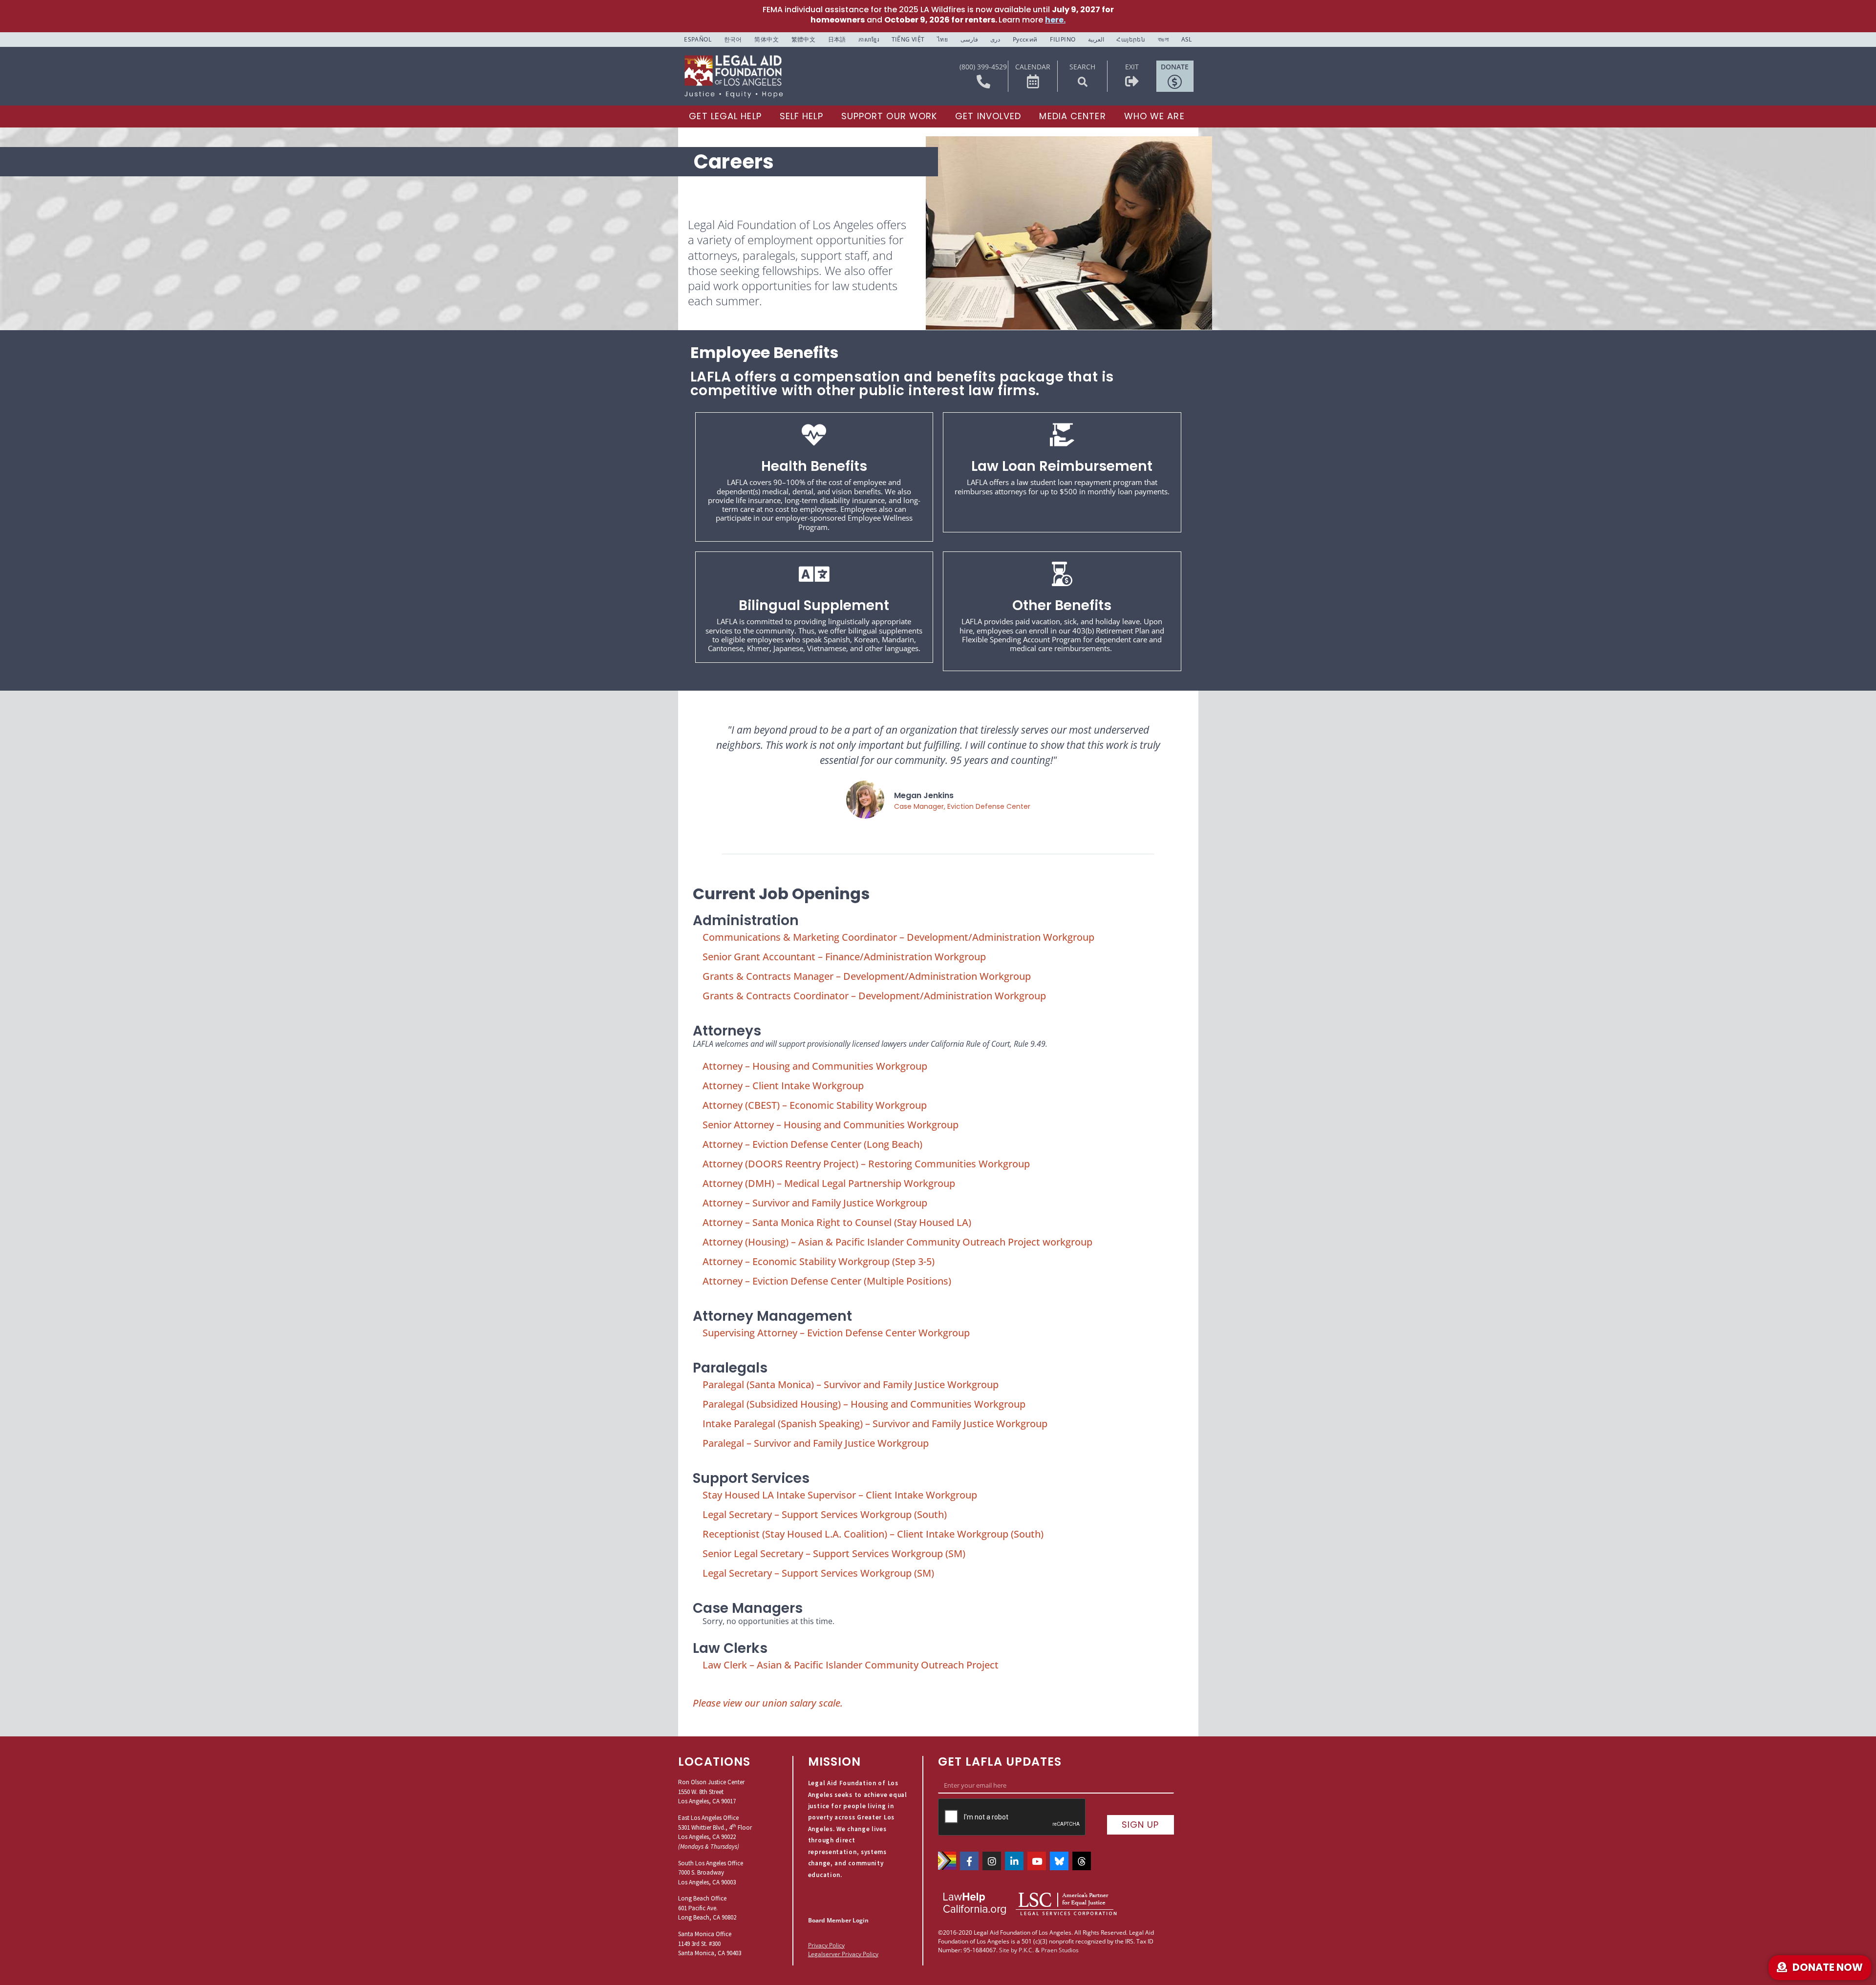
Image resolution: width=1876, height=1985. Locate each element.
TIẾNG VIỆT (908, 39)
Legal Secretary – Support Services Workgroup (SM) (818, 1573)
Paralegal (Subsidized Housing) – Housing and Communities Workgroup (864, 1404)
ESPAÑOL (698, 39)
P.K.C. (1026, 1950)
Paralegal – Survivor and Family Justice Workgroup (816, 1443)
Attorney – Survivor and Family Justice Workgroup (815, 1203)
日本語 (837, 39)
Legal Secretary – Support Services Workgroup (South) (825, 1514)
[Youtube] (1037, 1861)
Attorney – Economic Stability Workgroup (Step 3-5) (819, 1261)
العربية (1096, 39)
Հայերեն (1131, 39)
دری (995, 39)
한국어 (733, 39)
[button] (1083, 82)
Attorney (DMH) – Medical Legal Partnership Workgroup (829, 1183)
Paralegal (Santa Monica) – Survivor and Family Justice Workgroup (851, 1384)
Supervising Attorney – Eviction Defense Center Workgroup (836, 1333)
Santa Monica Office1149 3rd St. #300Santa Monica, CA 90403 (710, 1943)
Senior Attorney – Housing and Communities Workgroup (831, 1125)
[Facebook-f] (969, 1861)
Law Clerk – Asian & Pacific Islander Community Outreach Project (851, 1665)
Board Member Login (838, 1920)
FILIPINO (1063, 39)
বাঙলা (1163, 39)
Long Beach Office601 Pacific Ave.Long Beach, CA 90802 (707, 1908)
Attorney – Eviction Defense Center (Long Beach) (812, 1144)
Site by (1008, 1950)
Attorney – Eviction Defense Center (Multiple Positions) (827, 1281)
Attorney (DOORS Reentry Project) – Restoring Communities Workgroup (866, 1164)
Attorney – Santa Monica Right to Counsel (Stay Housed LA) (837, 1222)
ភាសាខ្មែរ (869, 39)
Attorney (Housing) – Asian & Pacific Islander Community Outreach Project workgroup (897, 1242)
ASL (1187, 39)
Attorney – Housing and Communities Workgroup (815, 1066)
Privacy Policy (826, 1945)
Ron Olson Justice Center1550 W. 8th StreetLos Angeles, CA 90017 (711, 1792)
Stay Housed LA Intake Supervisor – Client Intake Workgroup (840, 1495)
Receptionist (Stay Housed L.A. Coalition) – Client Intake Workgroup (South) (873, 1534)
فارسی (969, 39)
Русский (1025, 39)
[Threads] (1082, 1861)
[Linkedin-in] (1014, 1861)
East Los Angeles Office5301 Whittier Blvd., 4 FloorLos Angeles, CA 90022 (715, 1827)
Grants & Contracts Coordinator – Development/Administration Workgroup (874, 996)
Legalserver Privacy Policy (843, 1954)
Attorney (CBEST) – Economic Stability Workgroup (815, 1105)
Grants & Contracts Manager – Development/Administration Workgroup (867, 976)
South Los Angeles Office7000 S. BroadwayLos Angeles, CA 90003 (711, 1873)
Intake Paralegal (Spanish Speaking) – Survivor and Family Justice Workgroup (875, 1424)
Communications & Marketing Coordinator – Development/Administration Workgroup (898, 937)
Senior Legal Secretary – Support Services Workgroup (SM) (834, 1553)
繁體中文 (804, 39)
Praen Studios (1060, 1950)
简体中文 (767, 39)
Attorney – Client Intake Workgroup (783, 1086)
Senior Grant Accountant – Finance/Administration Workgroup (844, 957)
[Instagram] (992, 1861)
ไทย (942, 39)
